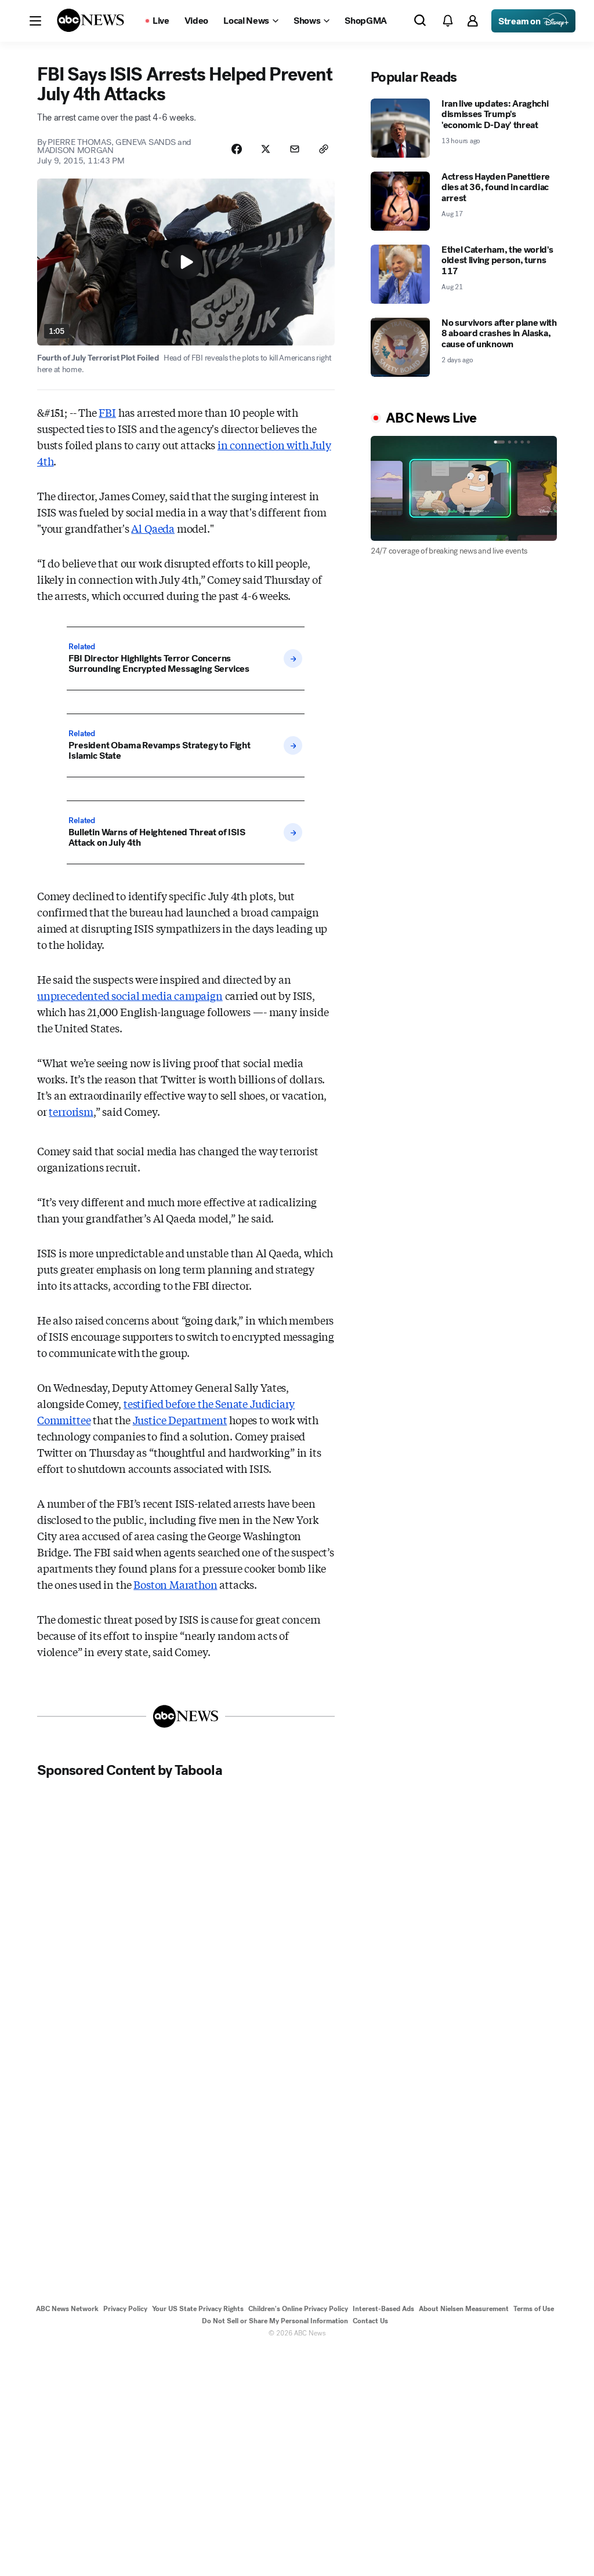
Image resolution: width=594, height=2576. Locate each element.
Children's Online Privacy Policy (298, 2309)
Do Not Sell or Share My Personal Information (275, 2321)
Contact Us (370, 2321)
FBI (107, 412)
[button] (35, 21)
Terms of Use (534, 2309)
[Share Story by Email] (295, 149)
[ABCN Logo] (90, 20)
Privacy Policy (125, 2309)
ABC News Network (67, 2309)
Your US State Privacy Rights (198, 2309)
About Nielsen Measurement (464, 2309)
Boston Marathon (175, 1584)
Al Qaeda (153, 528)
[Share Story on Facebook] (237, 149)
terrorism (71, 1111)
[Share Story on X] (266, 149)
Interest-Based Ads (383, 2309)
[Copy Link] (324, 149)
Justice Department (180, 1420)
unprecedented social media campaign (130, 995)
